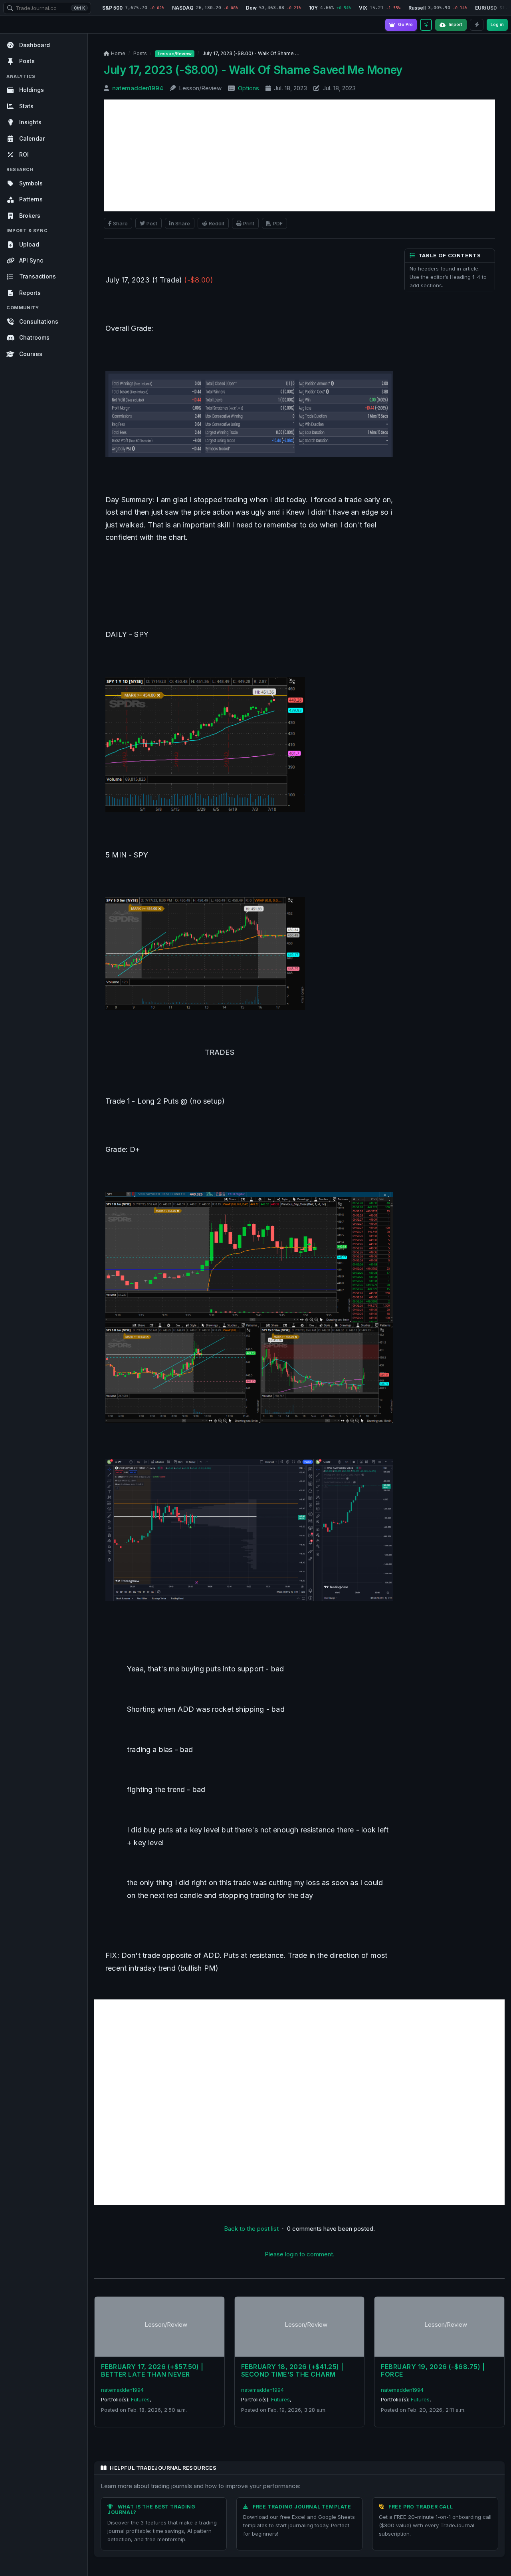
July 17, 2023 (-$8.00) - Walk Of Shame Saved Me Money (253, 70)
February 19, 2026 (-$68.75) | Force (433, 2370)
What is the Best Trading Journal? (152, 2509)
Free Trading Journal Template (302, 2507)
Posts (140, 53)
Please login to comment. (300, 2254)
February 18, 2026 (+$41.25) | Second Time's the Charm (292, 2370)
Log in (497, 24)
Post (152, 223)
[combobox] (47, 8)
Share (120, 223)
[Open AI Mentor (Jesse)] (426, 25)
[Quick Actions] (477, 25)
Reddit (217, 223)
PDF (278, 223)
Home (118, 53)
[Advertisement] (299, 155)
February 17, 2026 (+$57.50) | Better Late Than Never (152, 2370)
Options (249, 88)
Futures (140, 2399)
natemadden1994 (138, 88)
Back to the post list (251, 2229)
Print (249, 223)
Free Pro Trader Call (421, 2507)
